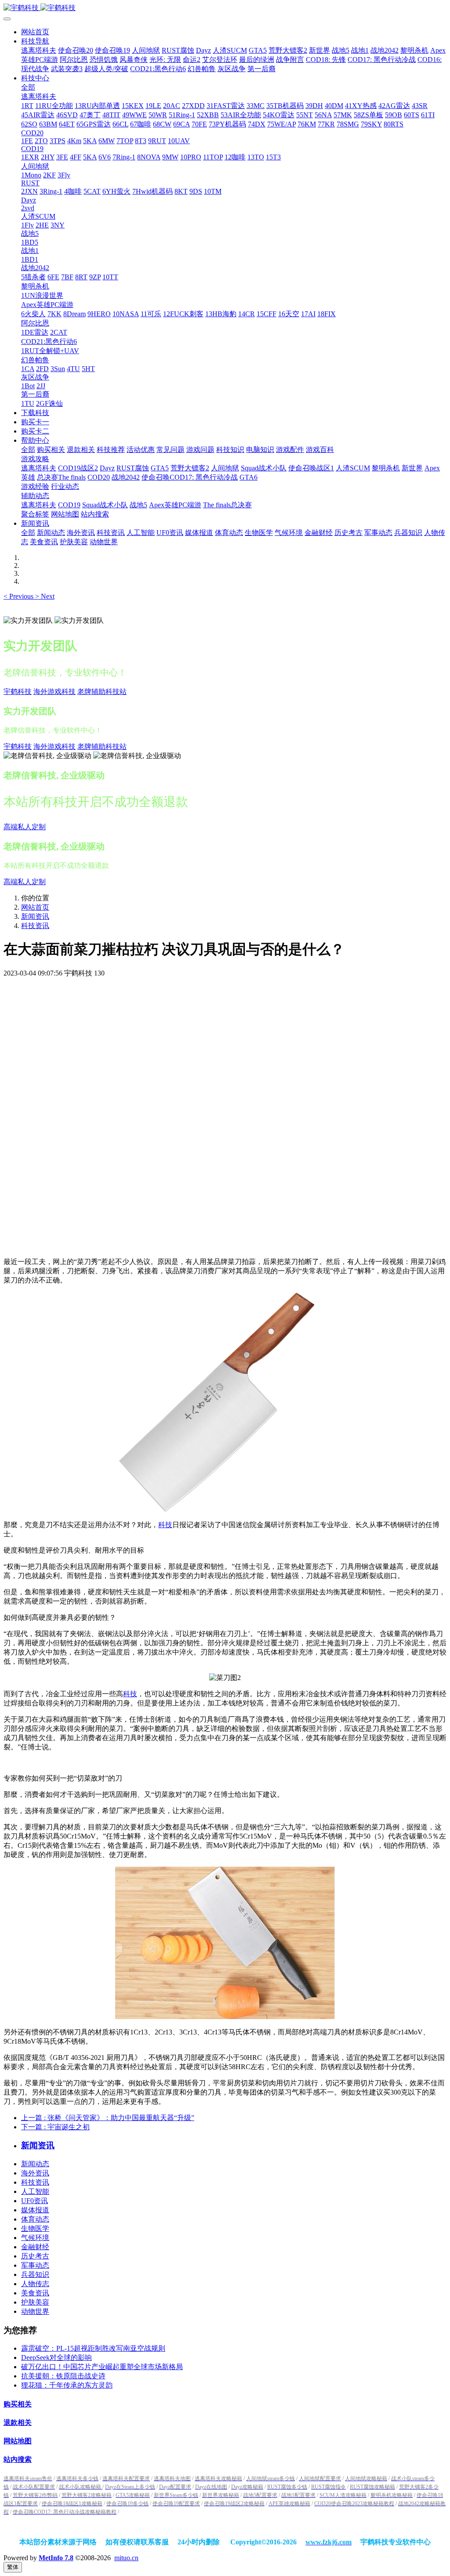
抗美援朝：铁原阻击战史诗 (63, 2376)
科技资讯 (35, 926)
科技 (165, 1525)
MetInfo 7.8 (56, 2558)
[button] (19, 596)
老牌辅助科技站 (102, 692)
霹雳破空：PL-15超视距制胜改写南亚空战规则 (93, 2348)
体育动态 (35, 2219)
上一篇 (108, 2118)
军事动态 (35, 2265)
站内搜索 (18, 2459)
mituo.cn (126, 2558)
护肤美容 (35, 2302)
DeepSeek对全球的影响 (56, 2357)
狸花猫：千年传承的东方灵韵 (67, 2385)
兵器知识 (35, 2274)
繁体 (13, 2567)
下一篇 (55, 2127)
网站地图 (18, 2441)
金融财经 (35, 2247)
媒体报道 (35, 2210)
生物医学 (35, 2228)
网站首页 (35, 32)
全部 (28, 87)
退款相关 (18, 2422)
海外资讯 (35, 2173)
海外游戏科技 (54, 692)
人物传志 (35, 2284)
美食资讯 (35, 2293)
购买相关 (18, 2404)
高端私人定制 (25, 827)
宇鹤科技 (18, 692)
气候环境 (35, 2238)
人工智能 (35, 2191)
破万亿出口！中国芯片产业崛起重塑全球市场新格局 (102, 2367)
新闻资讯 (35, 916)
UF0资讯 (34, 2201)
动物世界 (35, 2311)
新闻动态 (35, 2164)
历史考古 (35, 2256)
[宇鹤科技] (225, 8)
